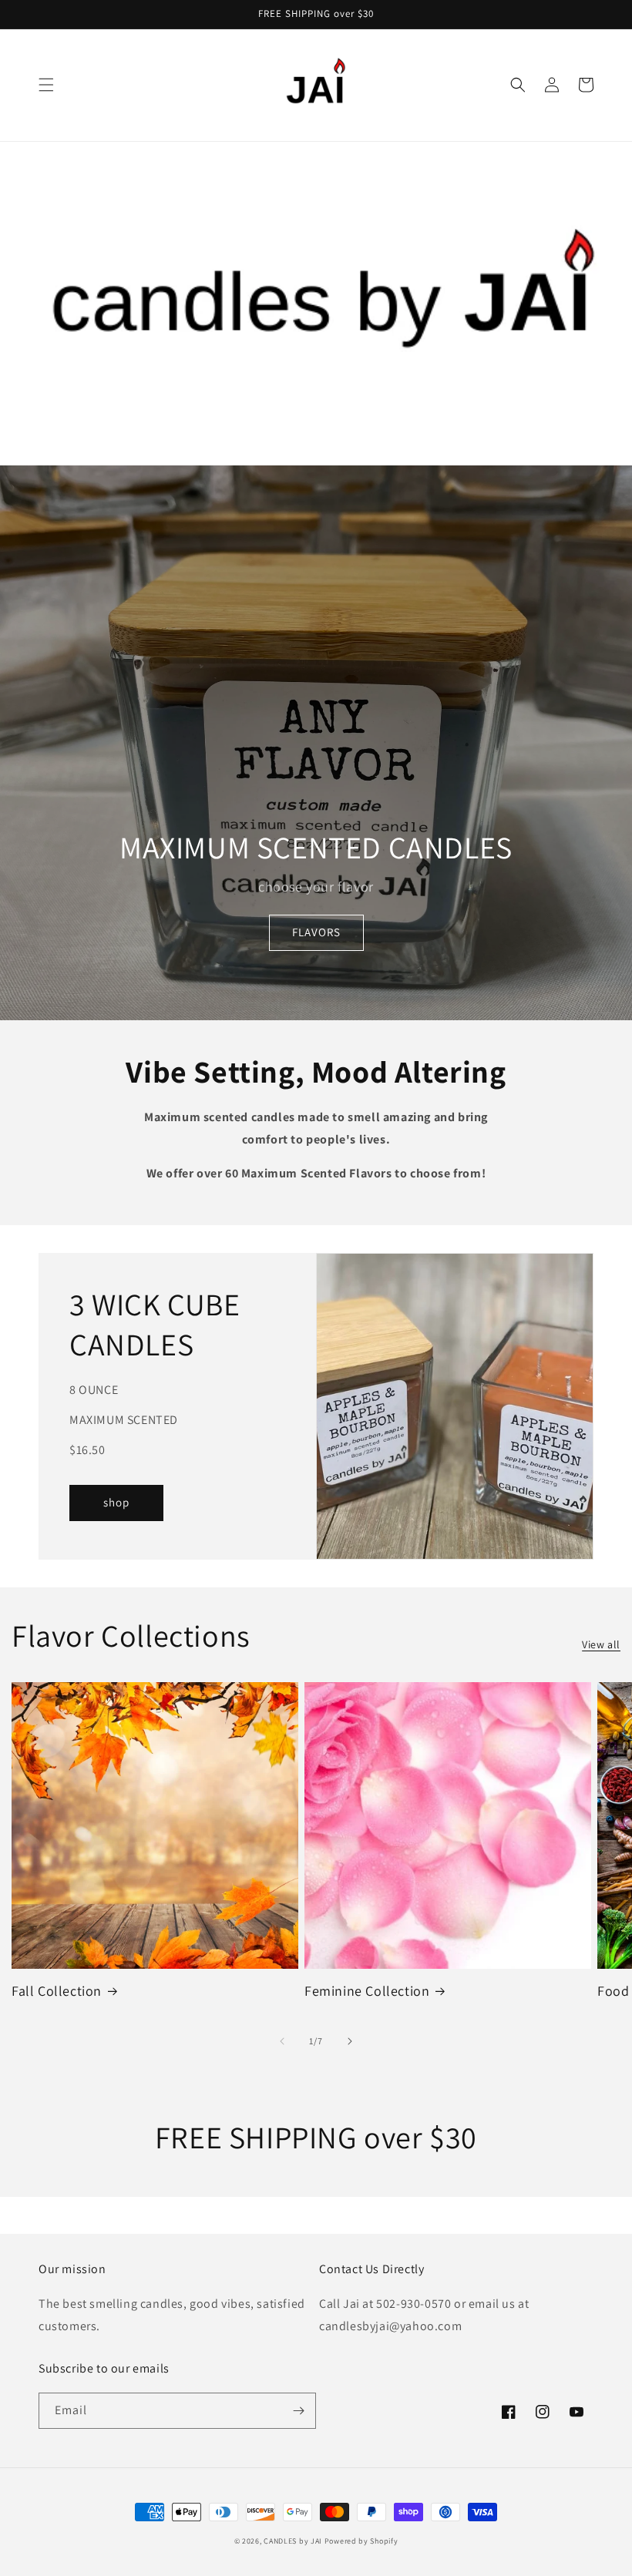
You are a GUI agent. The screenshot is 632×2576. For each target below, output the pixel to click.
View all (601, 1644)
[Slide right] (350, 2041)
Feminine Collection (367, 1991)
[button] (46, 85)
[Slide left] (282, 2041)
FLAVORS (316, 932)
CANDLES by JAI (293, 2541)
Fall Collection (57, 1991)
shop (116, 1502)
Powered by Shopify (361, 2541)
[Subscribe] (298, 2411)
